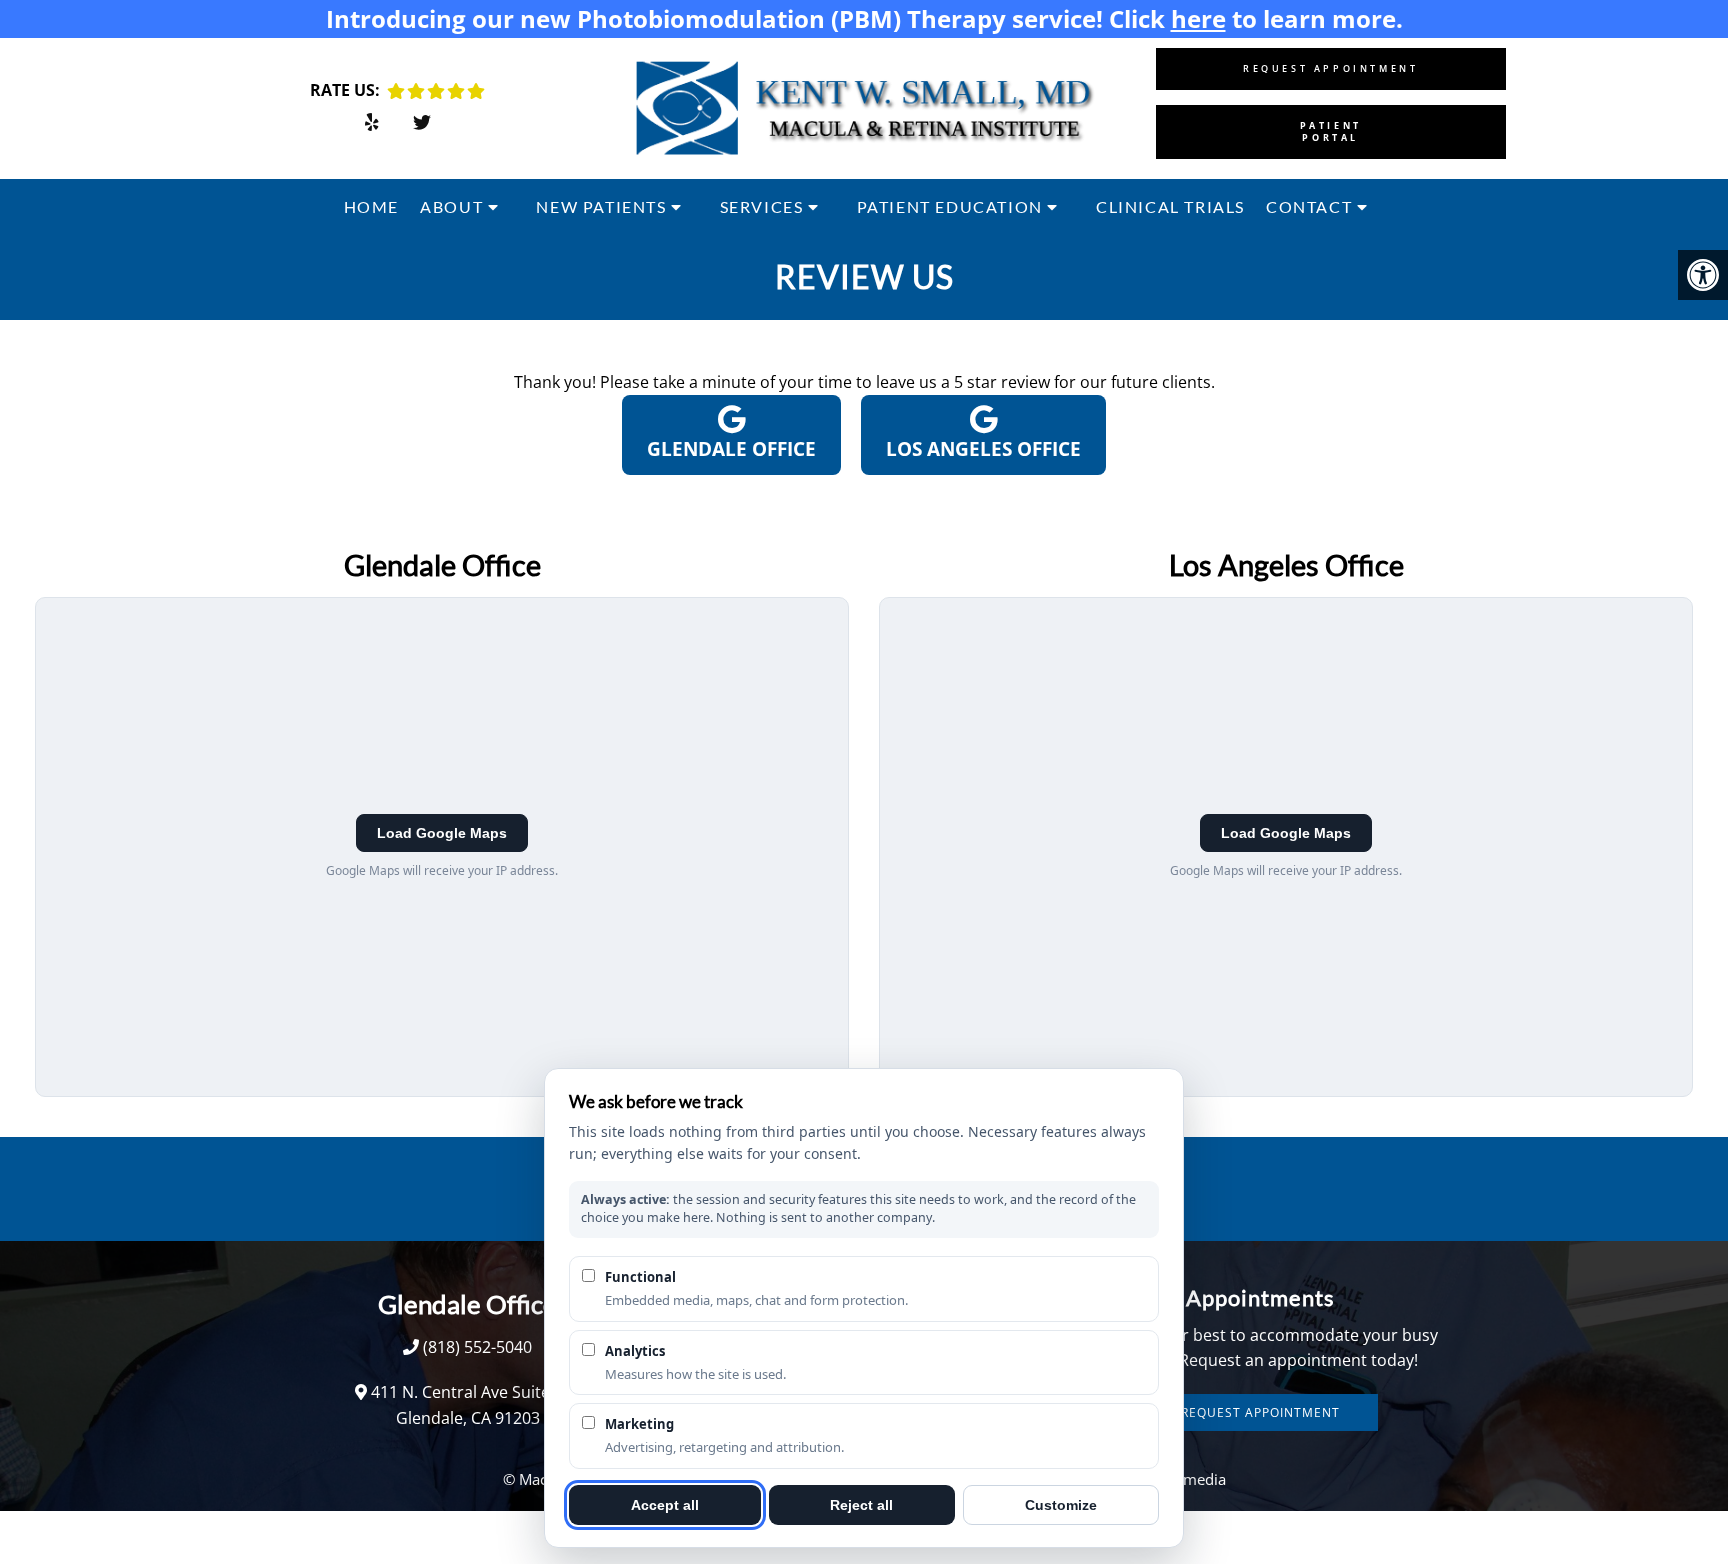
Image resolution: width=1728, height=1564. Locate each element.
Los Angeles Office (983, 449)
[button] (1703, 275)
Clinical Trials (1170, 206)
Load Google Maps (442, 833)
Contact (1309, 206)
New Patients (601, 206)
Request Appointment (1330, 68)
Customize (1061, 1505)
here (1198, 18)
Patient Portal (1331, 131)
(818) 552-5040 (477, 1347)
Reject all (861, 1505)
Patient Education (950, 206)
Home (371, 206)
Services (762, 206)
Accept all (665, 1505)
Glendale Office (731, 449)
